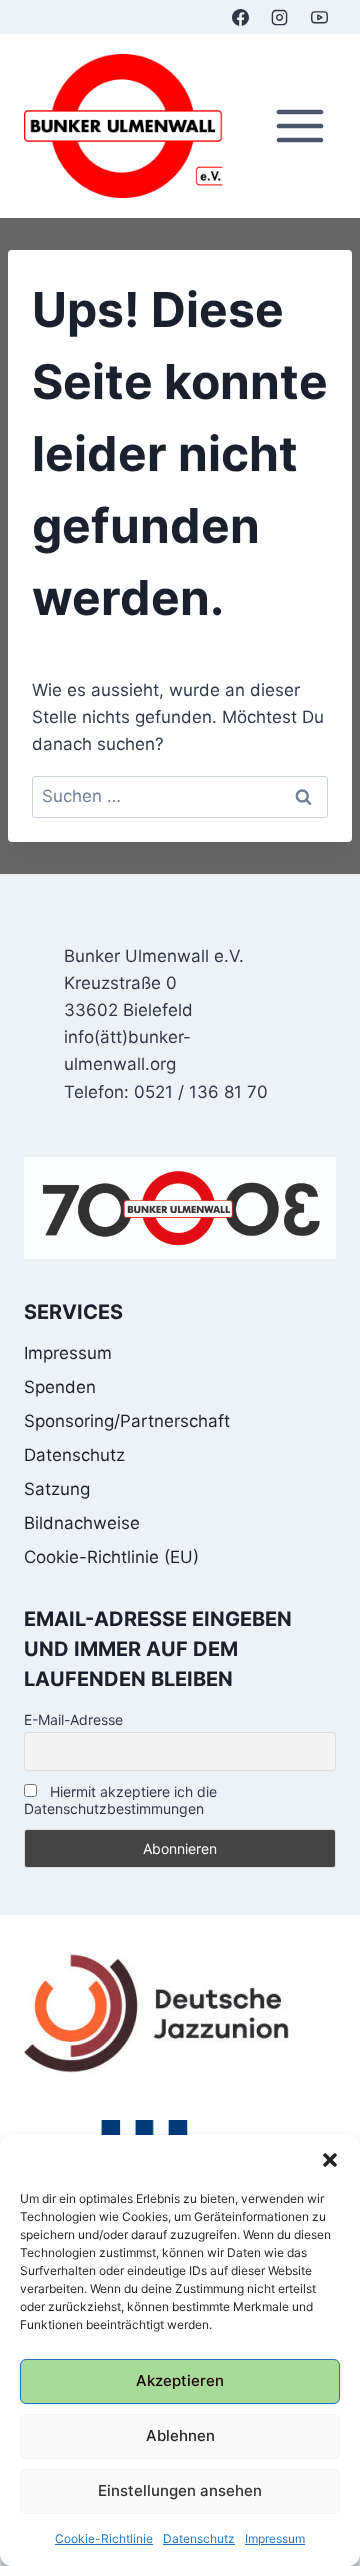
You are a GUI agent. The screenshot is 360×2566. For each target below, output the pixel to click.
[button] (330, 2160)
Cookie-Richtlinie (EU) (111, 1557)
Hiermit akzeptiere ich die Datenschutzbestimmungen (120, 1800)
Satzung (57, 1489)
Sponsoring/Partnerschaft (127, 1421)
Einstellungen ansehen (180, 2490)
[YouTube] (319, 17)
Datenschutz (199, 2538)
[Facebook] (241, 17)
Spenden (60, 1387)
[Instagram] (280, 17)
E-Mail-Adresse (73, 1719)
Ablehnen (180, 2435)
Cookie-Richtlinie (104, 2538)
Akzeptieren (180, 2380)
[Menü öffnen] (299, 126)
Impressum (275, 2538)
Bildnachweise (82, 1523)
